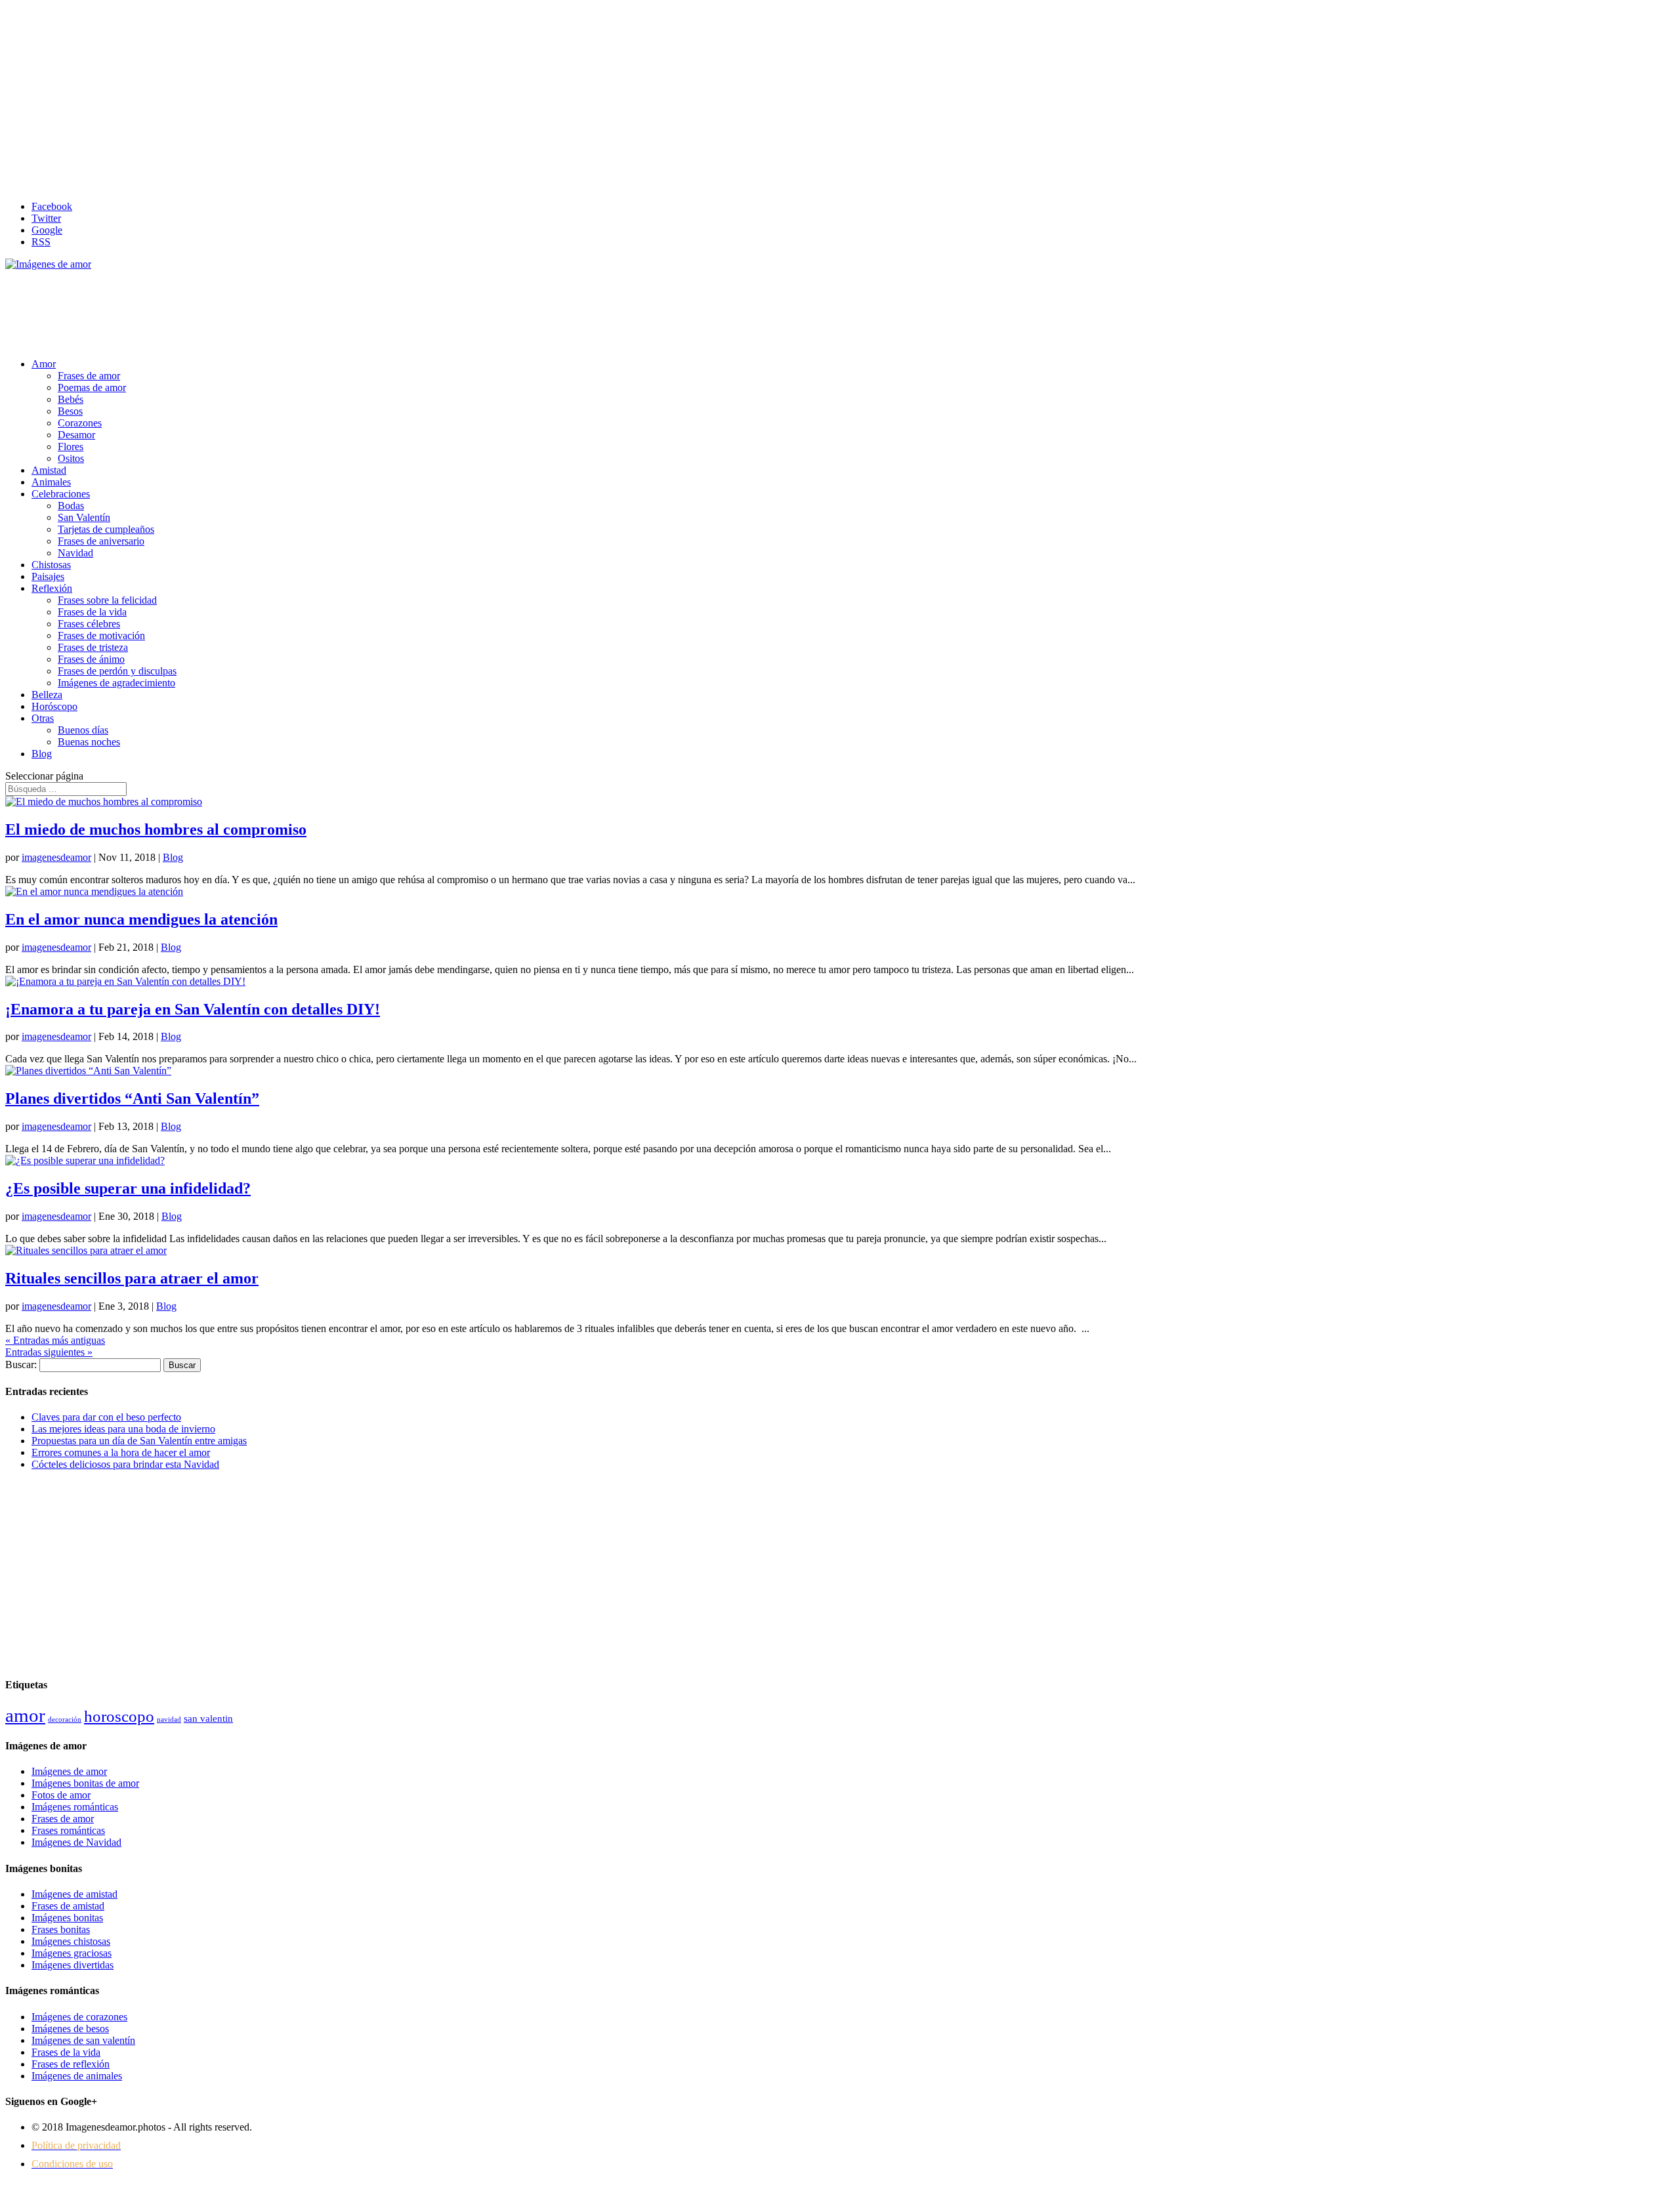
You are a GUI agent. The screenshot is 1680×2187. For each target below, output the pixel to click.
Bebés (71, 399)
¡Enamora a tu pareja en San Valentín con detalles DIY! (193, 1009)
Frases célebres (89, 624)
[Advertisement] (840, 98)
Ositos (71, 458)
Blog (42, 754)
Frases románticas (68, 1830)
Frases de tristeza (93, 647)
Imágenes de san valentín (83, 2040)
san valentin (208, 1718)
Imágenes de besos (70, 2029)
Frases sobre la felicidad (107, 600)
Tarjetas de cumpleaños (106, 529)
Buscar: (21, 1364)
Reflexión (52, 588)
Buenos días (83, 730)
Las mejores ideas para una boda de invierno (123, 1429)
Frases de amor (89, 376)
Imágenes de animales (77, 2076)
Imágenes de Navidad (76, 1842)
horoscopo (119, 1716)
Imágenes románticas (75, 1807)
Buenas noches (89, 742)
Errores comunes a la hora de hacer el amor (121, 1452)
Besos (70, 411)
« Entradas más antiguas (55, 1340)
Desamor (76, 435)
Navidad (75, 553)
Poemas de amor (92, 387)
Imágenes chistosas (71, 1941)
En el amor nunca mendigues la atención (141, 919)
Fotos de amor (61, 1795)
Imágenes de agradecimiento (116, 683)
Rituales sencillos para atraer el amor (132, 1278)
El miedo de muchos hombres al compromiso (156, 829)
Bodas (71, 506)
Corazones (80, 423)
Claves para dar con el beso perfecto (106, 1417)
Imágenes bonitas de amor (85, 1783)
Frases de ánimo (91, 659)
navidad (169, 1719)
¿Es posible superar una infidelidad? (128, 1188)
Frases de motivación (101, 635)
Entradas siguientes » (49, 1352)
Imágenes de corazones (79, 2017)
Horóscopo (54, 706)
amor (25, 1715)
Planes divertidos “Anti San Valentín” (132, 1098)
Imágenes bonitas (67, 1918)
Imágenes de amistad (74, 1894)
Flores (71, 447)
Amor (44, 364)
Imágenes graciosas (72, 1953)
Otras (43, 718)
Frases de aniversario (101, 541)
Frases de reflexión (71, 2064)
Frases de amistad (68, 1906)
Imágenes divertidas (73, 1965)
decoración (65, 1719)
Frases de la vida (92, 612)
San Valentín (84, 517)
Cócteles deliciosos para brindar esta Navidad (125, 1464)
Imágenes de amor (69, 1771)
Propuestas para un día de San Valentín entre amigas (139, 1441)
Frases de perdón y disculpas (117, 671)
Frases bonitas (61, 1929)
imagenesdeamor (56, 857)
